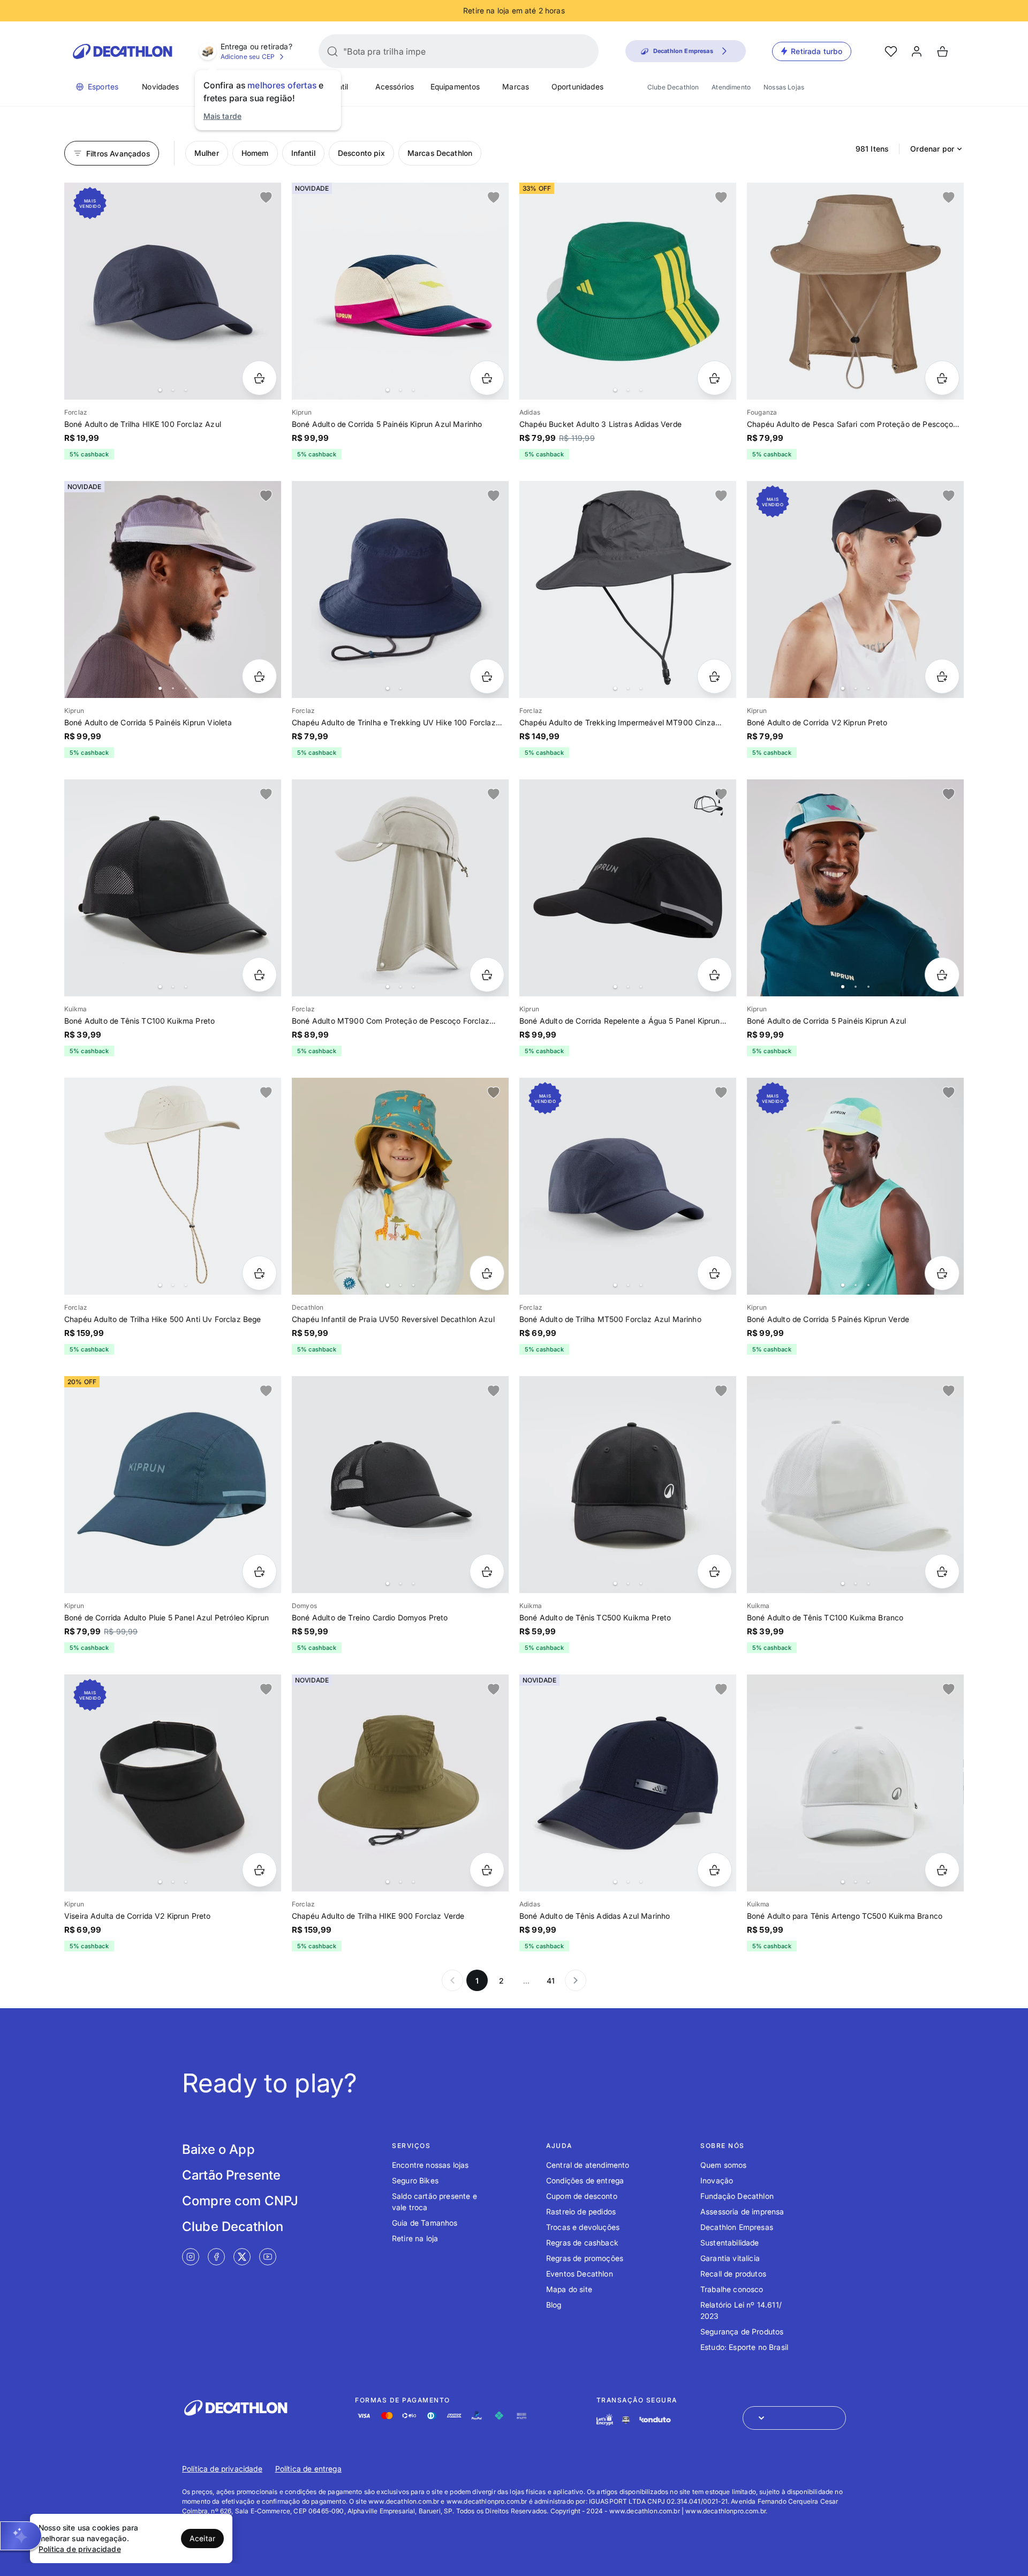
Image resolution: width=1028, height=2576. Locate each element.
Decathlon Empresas (737, 2227)
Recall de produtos (733, 2274)
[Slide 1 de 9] (173, 589)
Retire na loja (415, 2238)
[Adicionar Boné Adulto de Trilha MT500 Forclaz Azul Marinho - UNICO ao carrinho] (715, 1273)
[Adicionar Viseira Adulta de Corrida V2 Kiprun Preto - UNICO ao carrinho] (259, 1870)
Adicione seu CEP (248, 57)
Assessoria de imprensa (742, 2211)
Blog (554, 2305)
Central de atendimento (588, 2165)
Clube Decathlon (673, 87)
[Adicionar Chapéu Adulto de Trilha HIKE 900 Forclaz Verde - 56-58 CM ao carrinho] (487, 1870)
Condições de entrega (585, 2180)
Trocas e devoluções (583, 2227)
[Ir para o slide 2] (173, 390)
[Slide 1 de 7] (173, 291)
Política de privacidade (222, 2469)
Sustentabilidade (730, 2243)
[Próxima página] (576, 1980)
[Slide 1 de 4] (628, 291)
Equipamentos (455, 87)
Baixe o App (218, 2149)
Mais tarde (223, 116)
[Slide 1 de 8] (855, 1186)
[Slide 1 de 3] (400, 291)
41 (551, 1981)
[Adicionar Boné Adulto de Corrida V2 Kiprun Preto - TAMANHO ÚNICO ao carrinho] (942, 676)
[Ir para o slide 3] (186, 390)
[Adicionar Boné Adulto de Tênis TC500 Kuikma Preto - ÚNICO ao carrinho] (715, 1571)
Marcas (516, 87)
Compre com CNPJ (240, 2201)
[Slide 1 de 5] (400, 888)
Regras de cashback (582, 2243)
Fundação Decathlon (737, 2196)
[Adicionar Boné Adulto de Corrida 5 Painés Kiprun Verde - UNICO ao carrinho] (942, 1273)
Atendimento (731, 87)
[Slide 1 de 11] (855, 888)
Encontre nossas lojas (430, 2165)
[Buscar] (332, 51)
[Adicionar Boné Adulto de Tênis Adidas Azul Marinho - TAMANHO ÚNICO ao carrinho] (715, 1870)
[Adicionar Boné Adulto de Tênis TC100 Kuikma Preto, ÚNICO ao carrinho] (259, 975)
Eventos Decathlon (580, 2274)
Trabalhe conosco (732, 2289)
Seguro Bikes (415, 2180)
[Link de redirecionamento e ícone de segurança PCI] (626, 2420)
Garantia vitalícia (730, 2258)
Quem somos (724, 2165)
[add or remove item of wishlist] (266, 198)
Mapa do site (569, 2289)
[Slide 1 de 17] (628, 888)
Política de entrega (308, 2469)
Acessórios (395, 87)
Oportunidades (577, 87)
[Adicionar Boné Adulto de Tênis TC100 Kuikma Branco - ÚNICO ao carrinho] (942, 1571)
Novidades (160, 87)
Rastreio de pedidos (581, 2211)
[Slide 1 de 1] (855, 291)
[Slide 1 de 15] (173, 888)
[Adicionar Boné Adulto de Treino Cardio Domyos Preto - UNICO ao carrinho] (487, 1571)
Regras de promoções (585, 2258)
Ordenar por (932, 149)
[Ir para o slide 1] (160, 390)
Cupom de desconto (582, 2196)
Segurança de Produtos (742, 2331)
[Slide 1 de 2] (400, 589)
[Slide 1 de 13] (400, 1186)
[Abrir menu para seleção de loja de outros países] (794, 2418)
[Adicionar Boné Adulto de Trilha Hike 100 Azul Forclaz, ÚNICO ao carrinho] (259, 378)
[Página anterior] (452, 1980)
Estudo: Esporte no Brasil (744, 2347)
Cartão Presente (231, 2175)
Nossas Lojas (784, 87)
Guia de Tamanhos (425, 2223)
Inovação (717, 2180)
